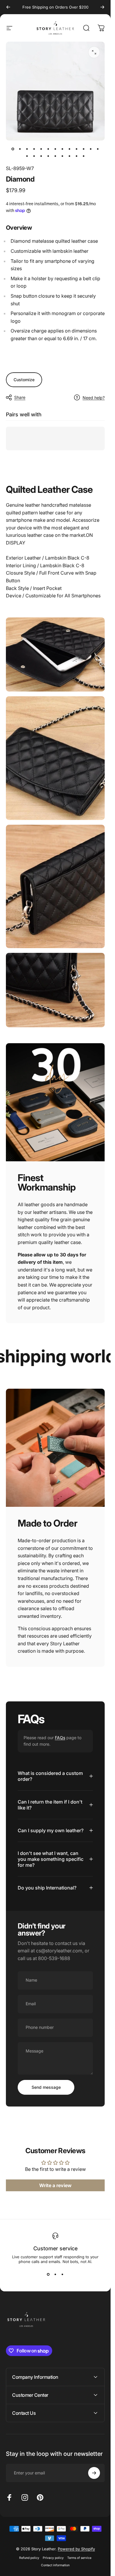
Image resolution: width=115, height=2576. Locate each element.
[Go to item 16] (41, 156)
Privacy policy (53, 2558)
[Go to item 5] (41, 149)
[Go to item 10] (77, 149)
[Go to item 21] (77, 156)
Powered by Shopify (76, 2549)
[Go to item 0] (13, 149)
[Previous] (8, 7)
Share (20, 397)
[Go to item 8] (63, 149)
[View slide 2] (55, 2275)
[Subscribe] (94, 2473)
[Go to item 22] (84, 156)
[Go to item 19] (63, 156)
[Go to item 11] (84, 149)
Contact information (55, 2565)
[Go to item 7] (55, 149)
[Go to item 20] (70, 156)
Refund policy (29, 2558)
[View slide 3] (63, 2275)
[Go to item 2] (20, 149)
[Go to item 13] (98, 149)
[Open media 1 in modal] (94, 52)
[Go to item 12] (91, 149)
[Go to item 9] (70, 149)
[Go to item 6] (48, 149)
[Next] (102, 7)
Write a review (55, 2185)
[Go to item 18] (55, 156)
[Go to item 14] (27, 156)
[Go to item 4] (34, 149)
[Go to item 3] (27, 149)
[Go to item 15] (34, 156)
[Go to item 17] (48, 156)
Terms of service (79, 2558)
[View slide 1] (48, 2275)
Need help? (94, 398)
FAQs (60, 1738)
